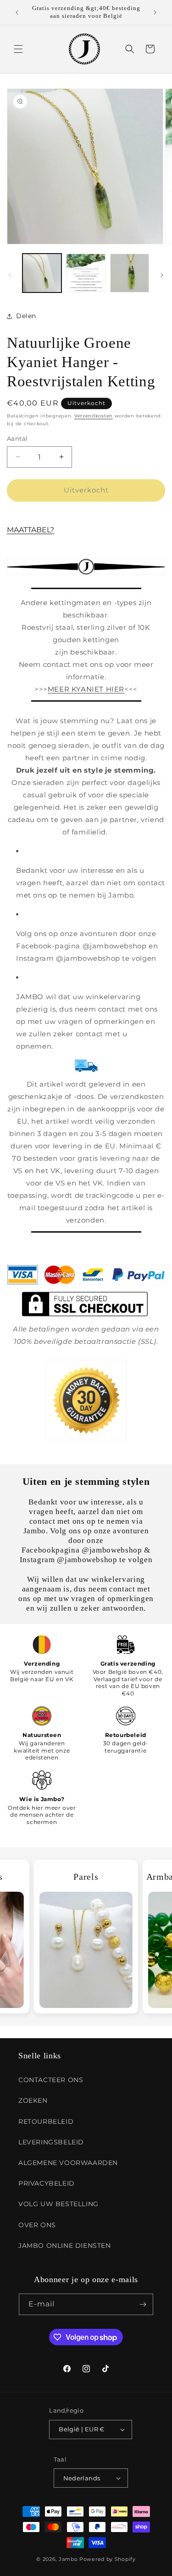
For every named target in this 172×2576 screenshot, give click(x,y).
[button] (18, 49)
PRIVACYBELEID (47, 2183)
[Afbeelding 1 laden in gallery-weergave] (42, 273)
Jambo (68, 2559)
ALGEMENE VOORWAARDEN (68, 2163)
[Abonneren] (143, 2304)
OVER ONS (37, 2225)
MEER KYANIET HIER (86, 689)
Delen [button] (26, 316)
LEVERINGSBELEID (51, 2142)
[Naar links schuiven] (10, 275)
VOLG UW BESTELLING (58, 2204)
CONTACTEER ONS (51, 2080)
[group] (86, 1936)
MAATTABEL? (31, 530)
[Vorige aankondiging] (17, 12)
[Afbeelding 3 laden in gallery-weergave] (130, 273)
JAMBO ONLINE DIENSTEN (65, 2246)
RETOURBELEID (46, 2121)
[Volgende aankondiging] (155, 12)
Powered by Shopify (108, 2559)
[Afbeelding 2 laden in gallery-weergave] (86, 273)
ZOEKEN (33, 2100)
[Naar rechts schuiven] (162, 275)
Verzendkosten (94, 416)
